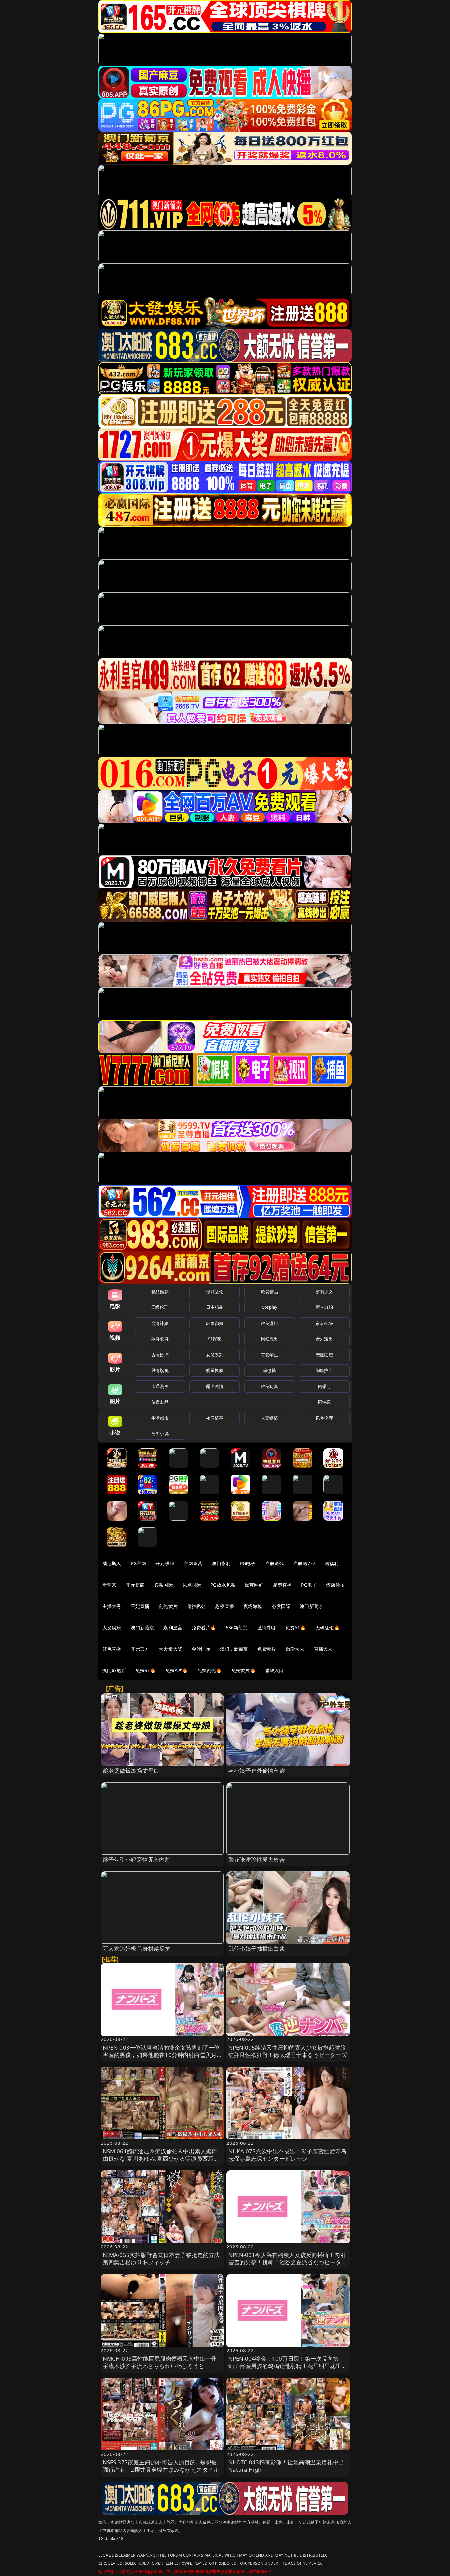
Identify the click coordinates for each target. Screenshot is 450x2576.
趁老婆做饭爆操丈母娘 (131, 1770)
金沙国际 (201, 1649)
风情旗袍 (160, 1370)
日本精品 (215, 1307)
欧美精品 (270, 1292)
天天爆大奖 (170, 1649)
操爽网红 (254, 1585)
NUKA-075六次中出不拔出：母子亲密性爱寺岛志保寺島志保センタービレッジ (287, 2155)
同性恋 (324, 1402)
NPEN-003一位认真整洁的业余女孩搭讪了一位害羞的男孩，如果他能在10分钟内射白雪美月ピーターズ (161, 2055)
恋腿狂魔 (324, 1355)
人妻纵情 (270, 1418)
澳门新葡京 (311, 1606)
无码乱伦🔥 (327, 1628)
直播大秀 (323, 1649)
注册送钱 (275, 1563)
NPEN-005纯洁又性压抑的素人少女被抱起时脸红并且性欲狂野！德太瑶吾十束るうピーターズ (288, 2051)
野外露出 (324, 1339)
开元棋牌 (165, 1563)
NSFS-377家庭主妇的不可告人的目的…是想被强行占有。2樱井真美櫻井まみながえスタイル (161, 2466)
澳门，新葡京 (234, 1649)
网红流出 (270, 1339)
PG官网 (139, 1563)
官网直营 (193, 1563)
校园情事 (215, 1418)
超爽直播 (282, 1585)
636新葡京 (237, 1628)
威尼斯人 (112, 1563)
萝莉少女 (324, 1292)
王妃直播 (140, 1606)
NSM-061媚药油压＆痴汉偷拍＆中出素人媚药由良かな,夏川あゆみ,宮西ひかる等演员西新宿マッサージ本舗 (161, 2158)
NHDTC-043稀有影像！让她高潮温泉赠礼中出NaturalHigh (286, 2466)
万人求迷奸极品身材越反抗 (137, 1948)
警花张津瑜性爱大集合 (257, 1860)
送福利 (332, 1563)
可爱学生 (270, 1355)
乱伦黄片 (168, 1606)
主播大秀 (112, 1606)
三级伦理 (160, 1307)
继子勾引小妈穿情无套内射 (137, 1860)
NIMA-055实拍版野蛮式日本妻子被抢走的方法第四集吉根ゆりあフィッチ (161, 2259)
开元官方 (140, 1649)
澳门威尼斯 (114, 1670)
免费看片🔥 (204, 1628)
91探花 (215, 1339)
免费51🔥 (295, 1628)
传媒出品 (160, 1402)
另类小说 (160, 1433)
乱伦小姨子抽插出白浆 (257, 1948)
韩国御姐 (215, 1323)
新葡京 (109, 1585)
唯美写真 (270, 1386)
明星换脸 (215, 1370)
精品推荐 (160, 1292)
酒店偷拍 (336, 1585)
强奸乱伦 (215, 1292)
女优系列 (215, 1355)
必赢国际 (164, 1585)
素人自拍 (324, 1307)
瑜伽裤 (269, 1370)
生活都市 (160, 1418)
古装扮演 (160, 1355)
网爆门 (324, 1386)
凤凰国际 (192, 1585)
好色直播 (112, 1649)
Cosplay (269, 1307)
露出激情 (215, 1386)
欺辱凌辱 (160, 1339)
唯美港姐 (270, 1323)
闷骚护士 (324, 1370)
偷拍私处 (197, 1606)
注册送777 (304, 1563)
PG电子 (248, 1563)
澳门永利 (221, 1563)
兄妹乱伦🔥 (210, 1670)
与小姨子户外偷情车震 (257, 1770)
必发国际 (281, 1606)
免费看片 (267, 1649)
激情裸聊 (267, 1628)
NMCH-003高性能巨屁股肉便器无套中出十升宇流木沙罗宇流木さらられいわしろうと (160, 2362)
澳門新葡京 (142, 1628)
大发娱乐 (112, 1628)
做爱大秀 (295, 1649)
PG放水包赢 (223, 1585)
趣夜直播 (225, 1606)
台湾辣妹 (160, 1323)
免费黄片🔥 (243, 1670)
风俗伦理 (324, 1418)
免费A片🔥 (177, 1670)
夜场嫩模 (253, 1606)
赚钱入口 (275, 1670)
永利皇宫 (173, 1628)
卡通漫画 (160, 1386)
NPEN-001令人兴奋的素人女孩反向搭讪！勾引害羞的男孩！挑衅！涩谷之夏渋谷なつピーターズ (288, 2262)
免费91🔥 (146, 1670)
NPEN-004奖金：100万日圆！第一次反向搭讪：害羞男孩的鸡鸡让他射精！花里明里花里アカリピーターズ (288, 2366)
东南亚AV (324, 1323)
